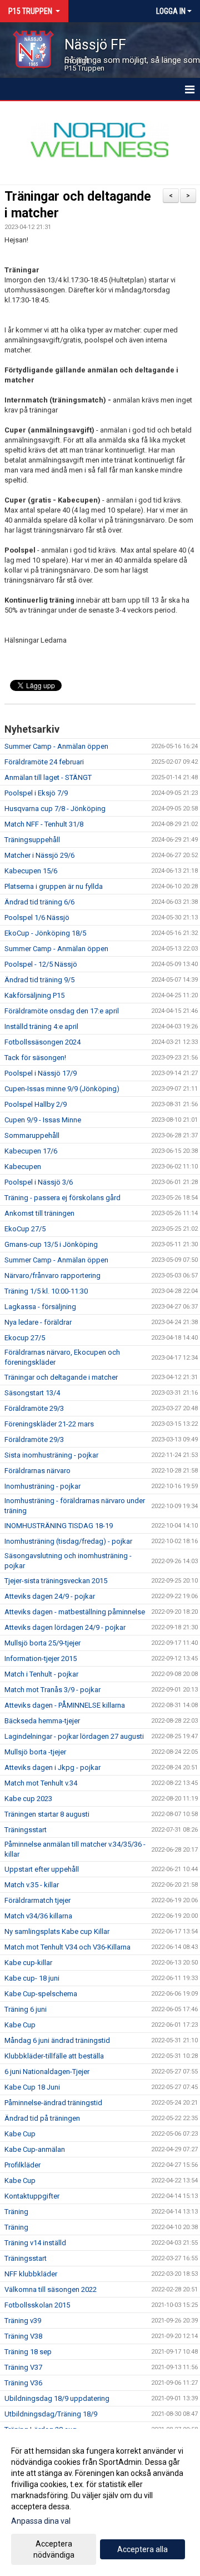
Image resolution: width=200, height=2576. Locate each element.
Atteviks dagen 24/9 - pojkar (50, 1596)
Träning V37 (23, 2367)
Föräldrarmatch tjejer (37, 1900)
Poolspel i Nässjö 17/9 (41, 1073)
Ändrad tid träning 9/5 (39, 980)
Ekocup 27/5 (25, 1338)
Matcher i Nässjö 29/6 (39, 855)
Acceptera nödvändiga (54, 2549)
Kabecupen (23, 1167)
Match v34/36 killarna (38, 1916)
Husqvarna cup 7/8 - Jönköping (55, 809)
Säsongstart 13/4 (32, 1393)
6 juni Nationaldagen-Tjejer (47, 2072)
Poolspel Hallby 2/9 (36, 1104)
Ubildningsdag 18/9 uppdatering (57, 2398)
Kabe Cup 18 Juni (32, 2087)
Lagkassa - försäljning (40, 1307)
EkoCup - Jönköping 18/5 (45, 933)
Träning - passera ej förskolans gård (62, 1198)
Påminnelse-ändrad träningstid (53, 2103)
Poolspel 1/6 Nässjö (37, 917)
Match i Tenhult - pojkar (41, 1674)
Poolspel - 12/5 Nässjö (41, 964)
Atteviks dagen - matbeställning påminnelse (75, 1612)
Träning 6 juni (26, 2009)
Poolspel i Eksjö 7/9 (36, 793)
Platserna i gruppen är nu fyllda (54, 886)
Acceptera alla (142, 2549)
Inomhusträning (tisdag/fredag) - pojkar (68, 1541)
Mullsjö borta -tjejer (35, 1752)
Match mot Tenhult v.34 (41, 1783)
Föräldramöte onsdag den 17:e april (62, 1011)
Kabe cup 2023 (28, 1799)
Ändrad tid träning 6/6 (39, 902)
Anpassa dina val (41, 2521)
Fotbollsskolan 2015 (37, 2305)
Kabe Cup (20, 2025)
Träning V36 (23, 2383)
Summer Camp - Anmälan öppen (56, 746)
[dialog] (100, 2502)
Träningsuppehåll (32, 840)
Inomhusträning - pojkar (42, 1486)
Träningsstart (26, 1830)
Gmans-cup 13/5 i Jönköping (51, 1244)
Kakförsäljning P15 (34, 995)
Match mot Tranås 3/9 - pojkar (52, 1690)
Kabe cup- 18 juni (32, 1978)
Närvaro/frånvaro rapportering (52, 1275)
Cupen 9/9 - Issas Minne (43, 1120)
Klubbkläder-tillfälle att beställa (54, 2056)
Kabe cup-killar (28, 1963)
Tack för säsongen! (35, 1058)
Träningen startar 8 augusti (47, 1814)
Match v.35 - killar (32, 1885)
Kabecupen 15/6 (31, 871)
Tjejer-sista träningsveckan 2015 (56, 1581)
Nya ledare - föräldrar (38, 1322)
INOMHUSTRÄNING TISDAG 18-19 (59, 1526)
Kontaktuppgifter (32, 2196)
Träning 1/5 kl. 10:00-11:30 (46, 1291)
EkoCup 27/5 (25, 1229)
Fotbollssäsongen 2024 (42, 1042)
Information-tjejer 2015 (41, 1659)
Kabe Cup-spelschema (41, 1994)
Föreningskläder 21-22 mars (49, 1424)
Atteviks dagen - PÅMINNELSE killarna (65, 1705)
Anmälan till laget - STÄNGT (48, 777)
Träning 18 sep (28, 2352)
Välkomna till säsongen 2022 (51, 2289)
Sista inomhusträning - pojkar (51, 1455)
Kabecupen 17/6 (31, 1151)
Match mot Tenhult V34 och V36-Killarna (67, 1947)
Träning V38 (23, 2336)
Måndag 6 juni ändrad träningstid (57, 2040)
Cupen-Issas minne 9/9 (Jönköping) (62, 1089)
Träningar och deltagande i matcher (61, 1377)
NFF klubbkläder (31, 2274)
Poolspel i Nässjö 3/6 (39, 1182)
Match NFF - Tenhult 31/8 (44, 824)
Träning (16, 2212)
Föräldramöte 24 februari (44, 762)
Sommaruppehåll (32, 1135)
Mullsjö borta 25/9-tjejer (42, 1643)
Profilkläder (22, 2165)
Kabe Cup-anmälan (35, 2149)
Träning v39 (23, 2321)
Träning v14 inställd (35, 2243)
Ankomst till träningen (39, 1213)
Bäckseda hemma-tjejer (42, 1721)
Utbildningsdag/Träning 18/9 (51, 2414)
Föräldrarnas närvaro (37, 1471)
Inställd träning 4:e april (41, 1026)
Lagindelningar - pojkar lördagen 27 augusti (74, 1736)
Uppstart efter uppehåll (42, 1869)
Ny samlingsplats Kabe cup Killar (57, 1931)
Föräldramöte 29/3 (34, 1408)
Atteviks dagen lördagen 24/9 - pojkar (65, 1627)
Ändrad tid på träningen (42, 2118)
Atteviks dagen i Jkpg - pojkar (52, 1767)
